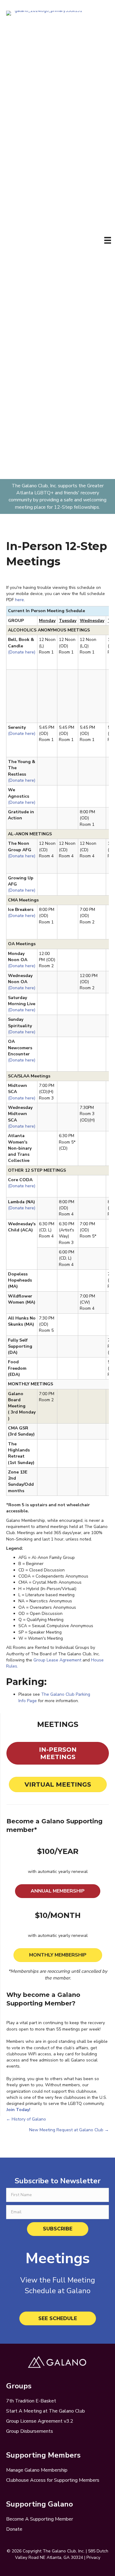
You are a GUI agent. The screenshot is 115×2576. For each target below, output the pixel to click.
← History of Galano (26, 2119)
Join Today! (18, 2110)
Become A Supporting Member (40, 2519)
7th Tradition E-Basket (31, 2401)
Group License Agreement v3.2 (40, 2421)
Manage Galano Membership (37, 2470)
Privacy (93, 2557)
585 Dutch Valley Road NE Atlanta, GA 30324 (62, 2554)
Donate (14, 2529)
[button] (58, 2229)
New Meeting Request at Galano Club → (69, 2130)
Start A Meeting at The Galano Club (46, 2411)
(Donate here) (22, 652)
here (19, 600)
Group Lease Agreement (57, 1660)
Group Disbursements (30, 2431)
